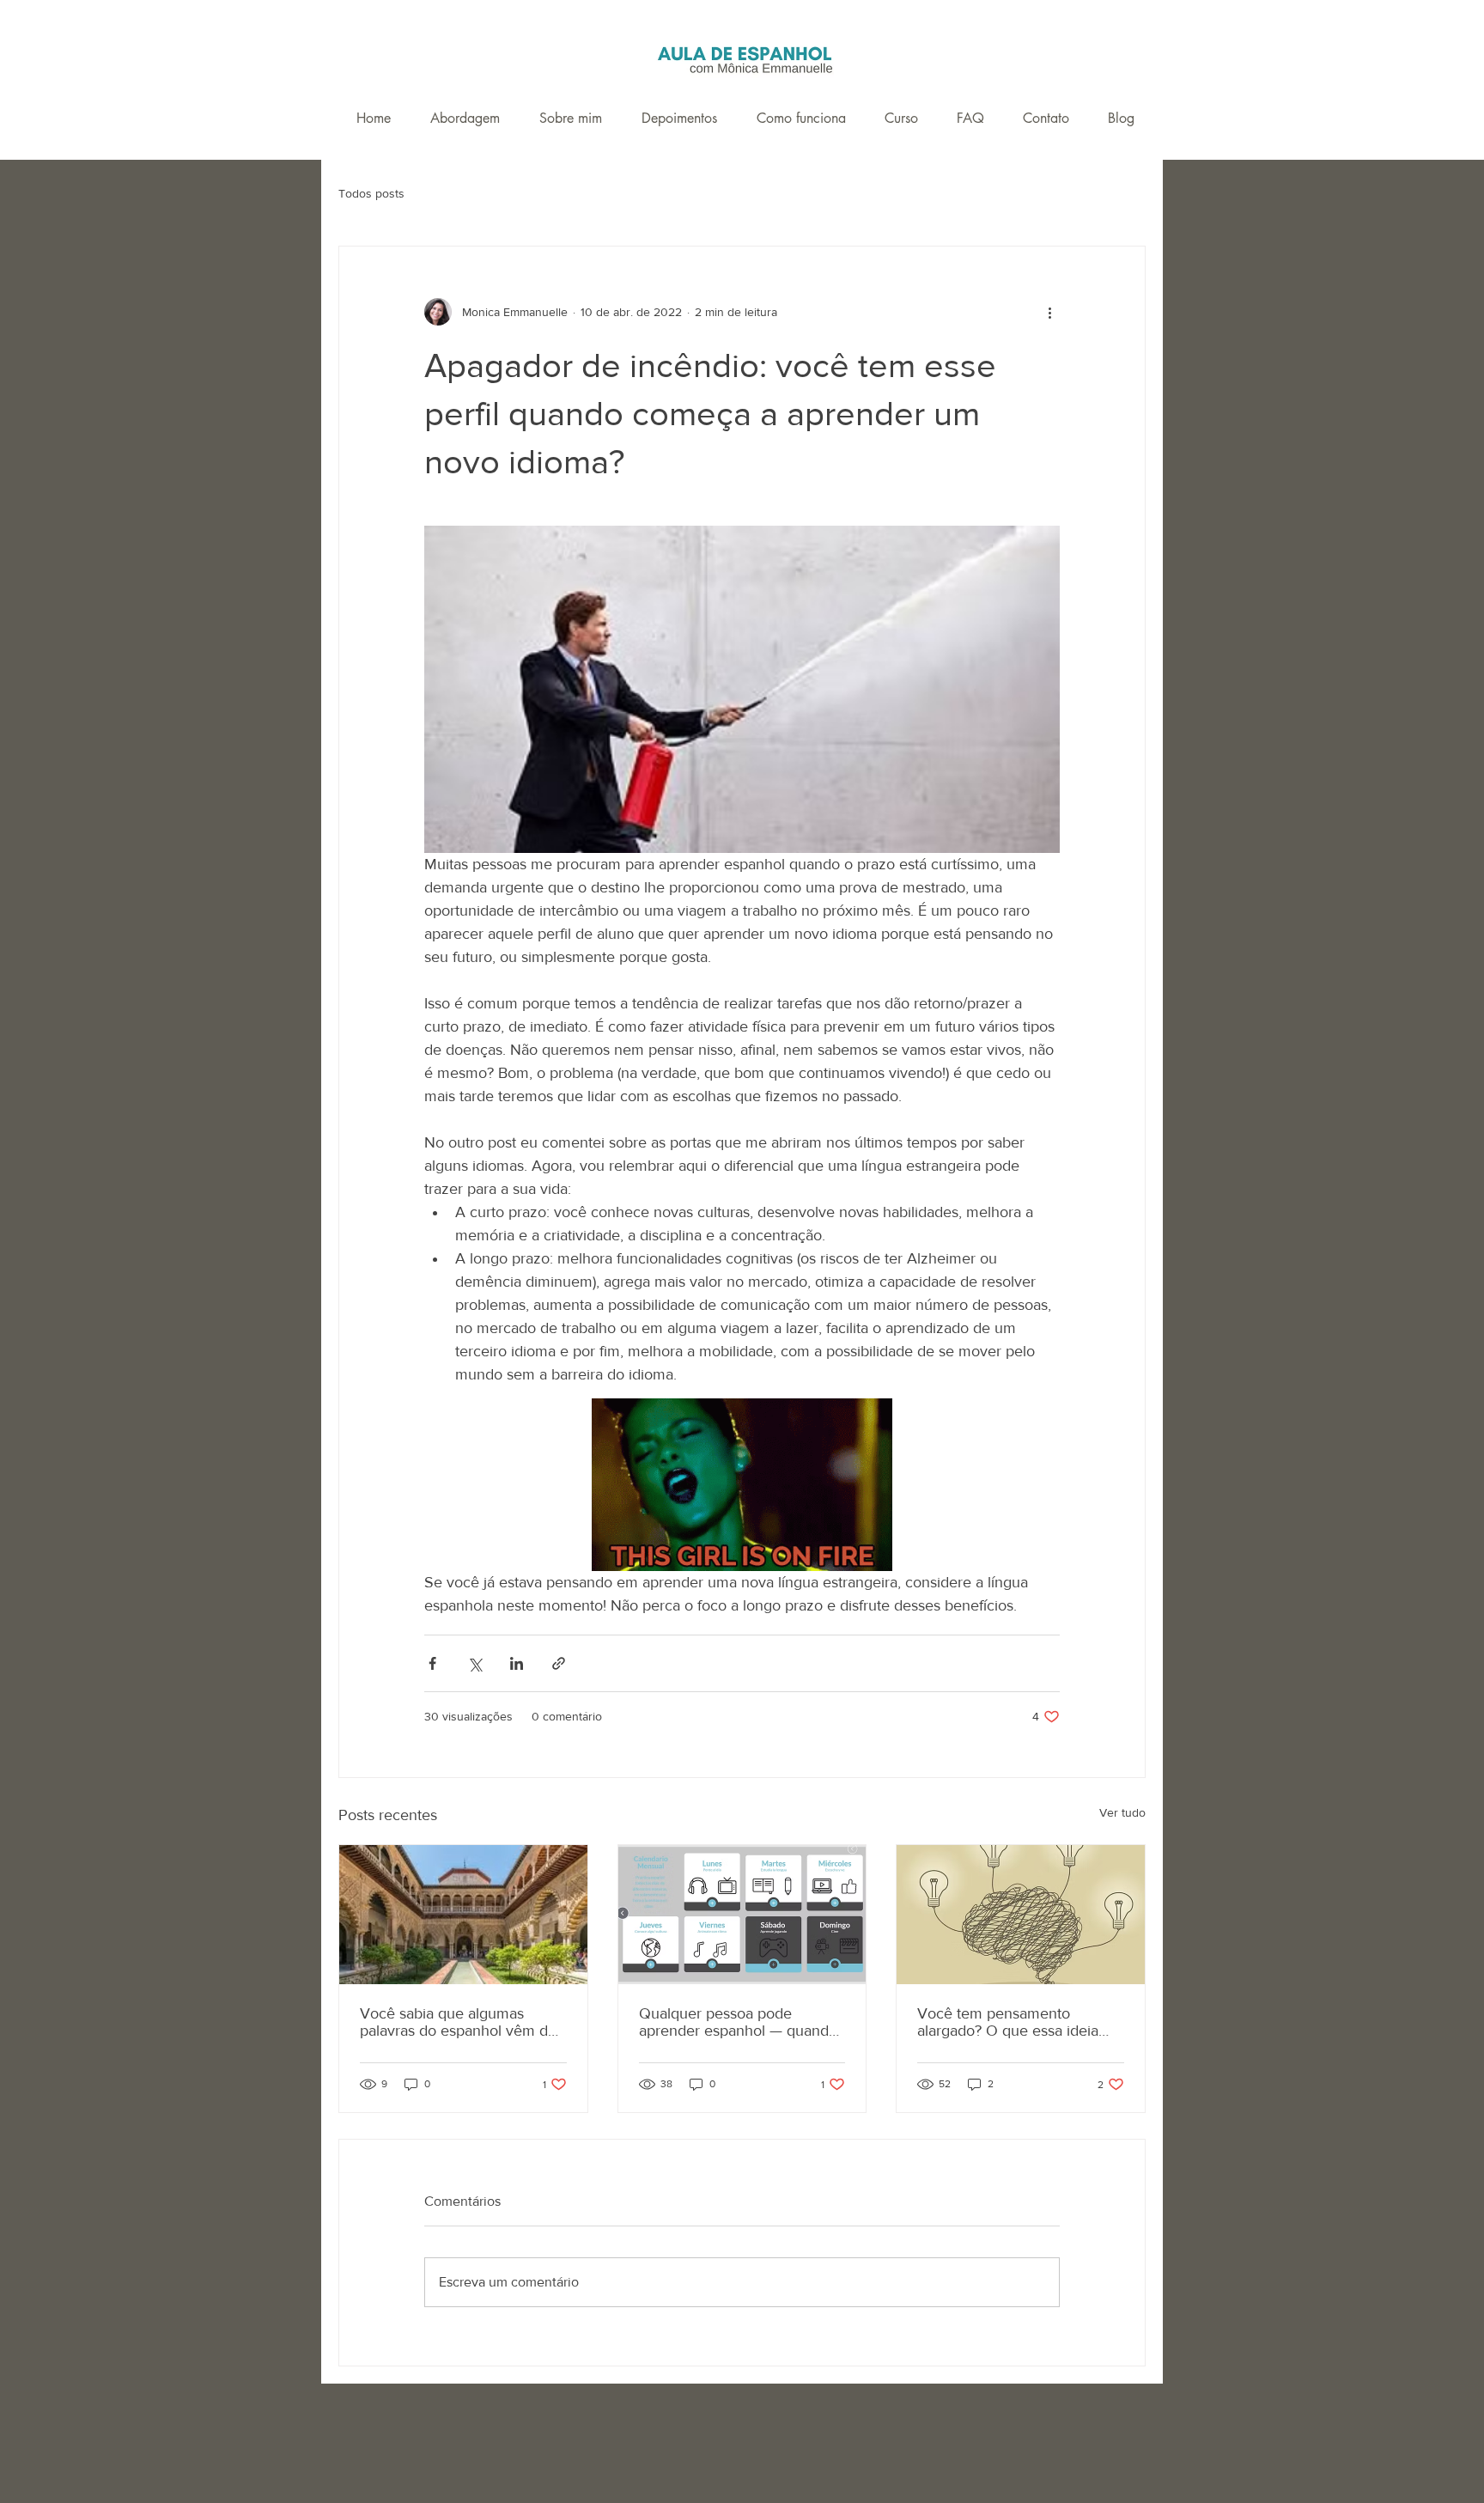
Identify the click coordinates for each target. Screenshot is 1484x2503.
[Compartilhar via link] (559, 1663)
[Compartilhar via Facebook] (432, 1663)
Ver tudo (1122, 1812)
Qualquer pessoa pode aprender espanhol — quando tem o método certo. (738, 2022)
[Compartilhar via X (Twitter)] (474, 1663)
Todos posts (371, 193)
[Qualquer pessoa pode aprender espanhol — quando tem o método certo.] (742, 1915)
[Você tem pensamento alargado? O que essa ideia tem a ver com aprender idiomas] (1021, 1915)
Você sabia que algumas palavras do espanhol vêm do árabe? (458, 2022)
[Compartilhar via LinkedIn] (517, 1663)
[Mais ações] (1049, 312)
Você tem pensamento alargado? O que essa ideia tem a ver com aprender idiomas (1008, 2022)
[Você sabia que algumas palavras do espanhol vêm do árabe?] (463, 1915)
